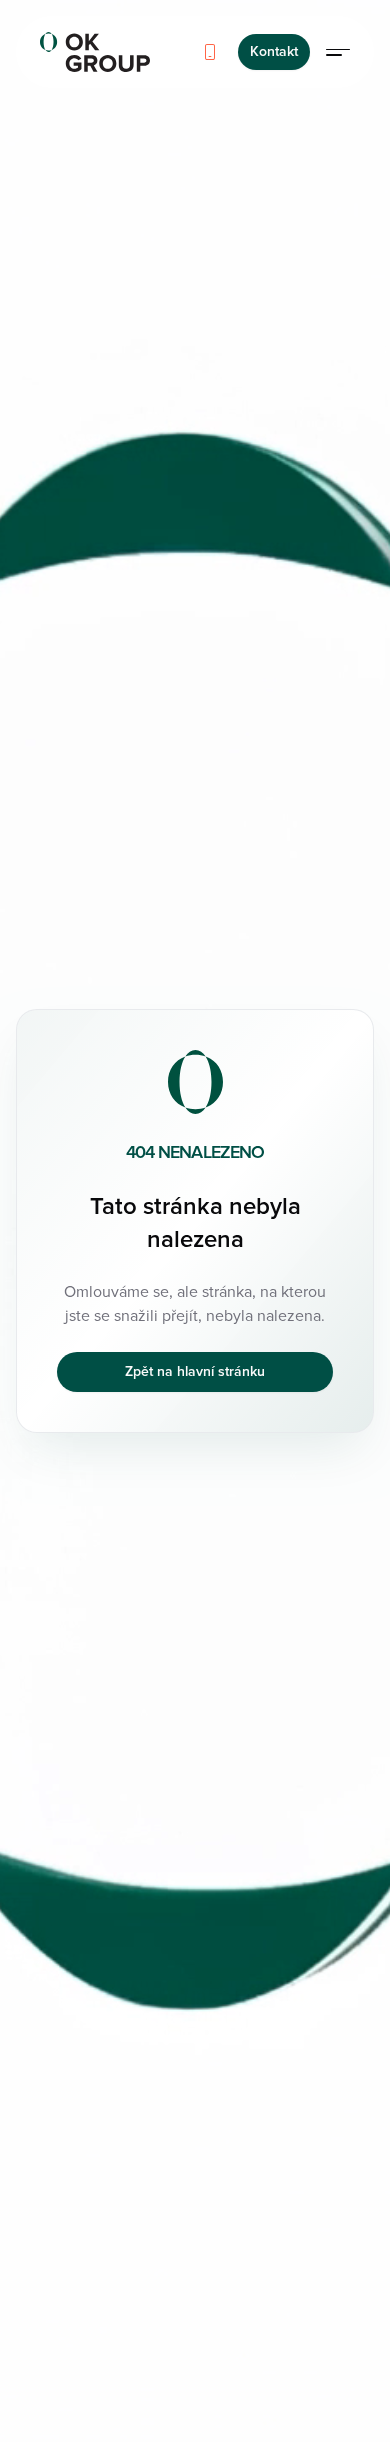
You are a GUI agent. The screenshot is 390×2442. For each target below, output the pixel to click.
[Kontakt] (210, 52)
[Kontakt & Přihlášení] (338, 52)
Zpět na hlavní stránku (195, 1371)
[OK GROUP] (95, 52)
